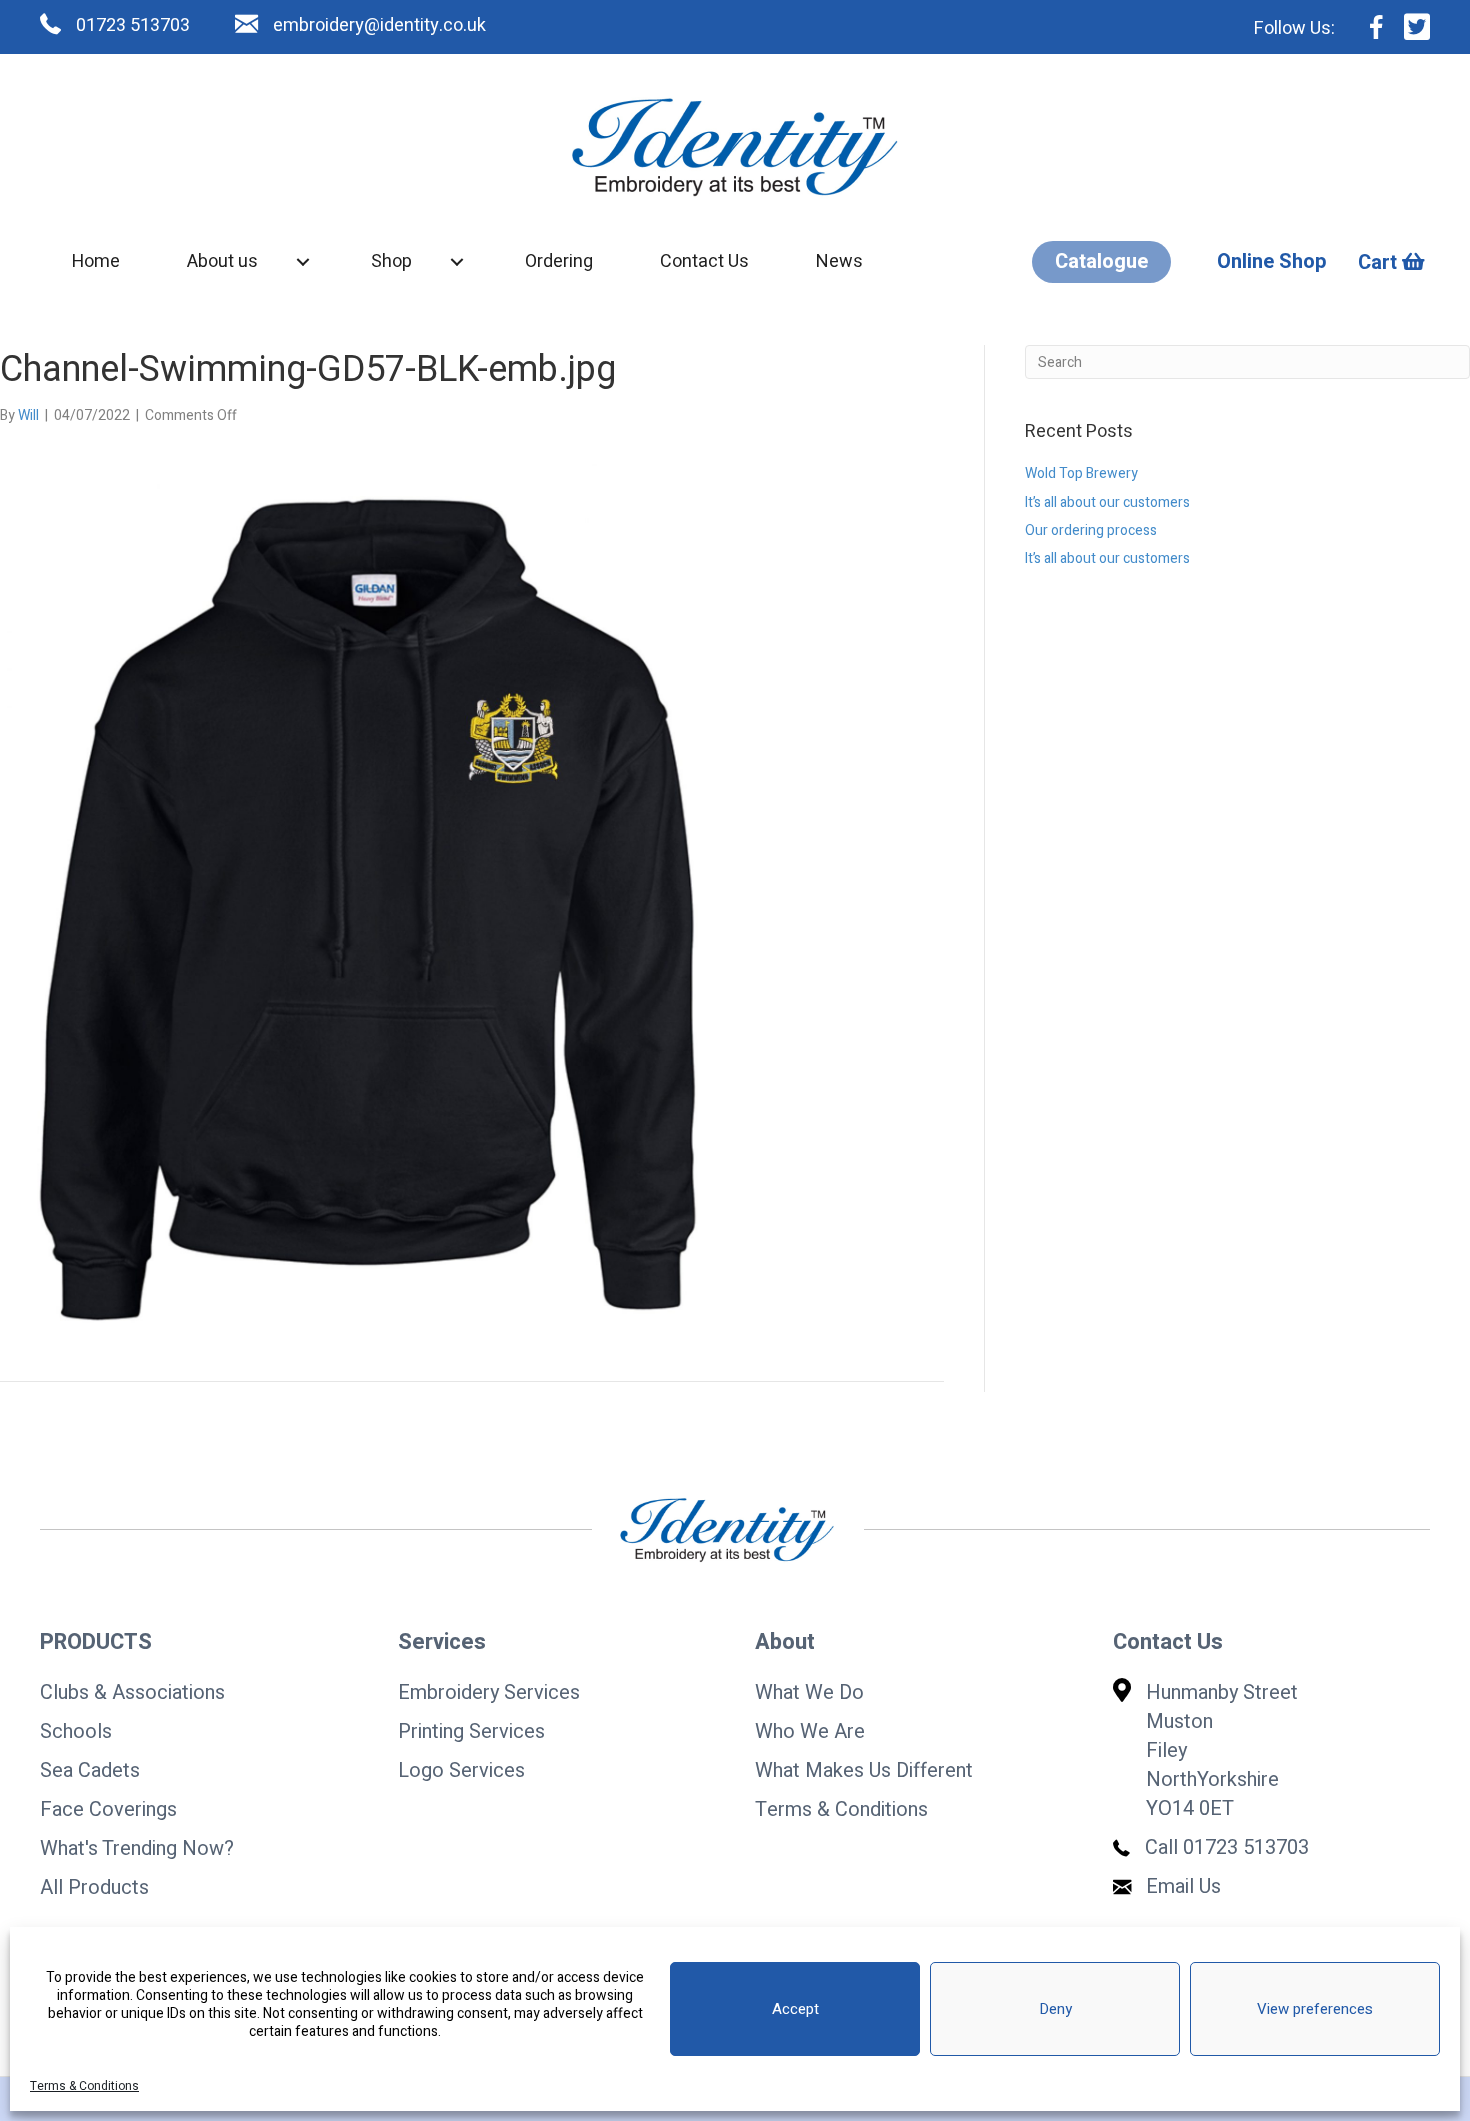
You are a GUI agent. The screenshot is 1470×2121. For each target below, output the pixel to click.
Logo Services (461, 1770)
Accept (795, 2009)
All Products (94, 1887)
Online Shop (1272, 261)
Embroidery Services (489, 1692)
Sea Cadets (90, 1770)
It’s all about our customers (1107, 502)
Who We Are (810, 1731)
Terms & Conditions (84, 2086)
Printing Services (471, 1731)
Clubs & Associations (132, 1692)
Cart (1380, 262)
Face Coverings (108, 1809)
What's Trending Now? (137, 1848)
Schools (76, 1731)
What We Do (809, 1692)
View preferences (1315, 2009)
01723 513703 (1246, 1847)
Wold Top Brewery (1081, 473)
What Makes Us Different (864, 1770)
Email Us (1183, 1886)
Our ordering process (1091, 530)
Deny (1055, 2009)
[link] (96, 262)
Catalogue (1101, 261)
